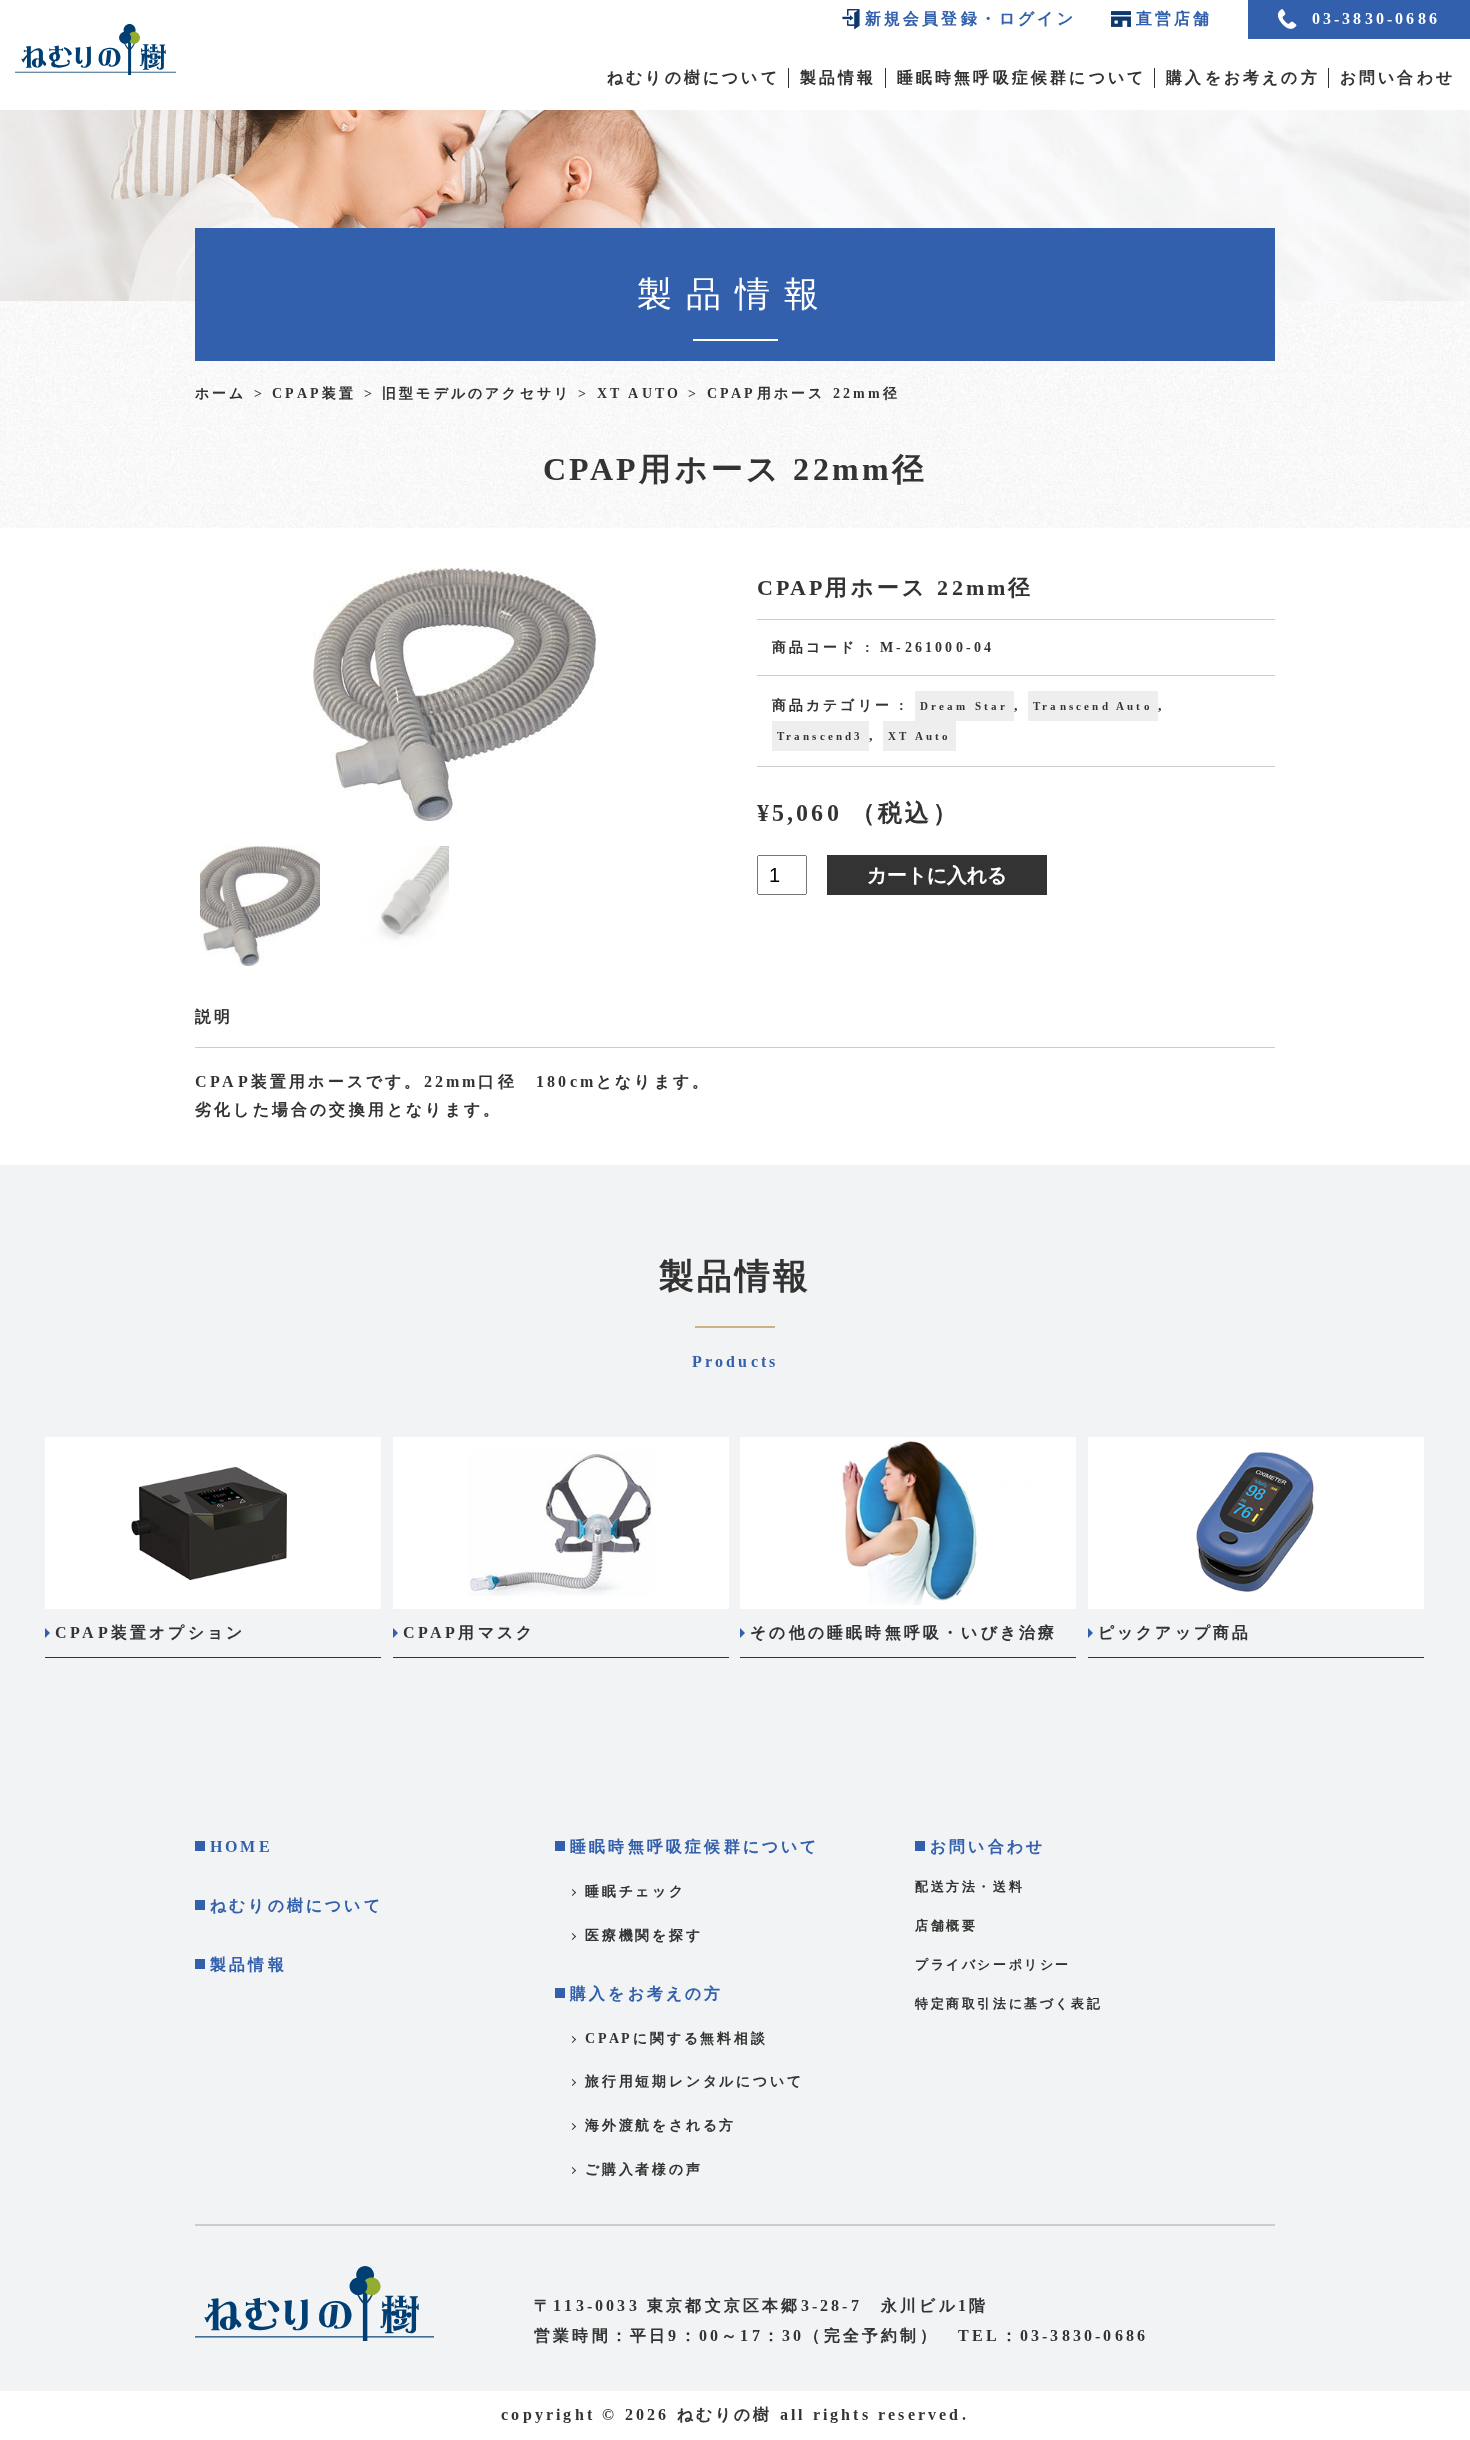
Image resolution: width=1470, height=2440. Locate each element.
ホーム (221, 393)
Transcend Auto (1093, 706)
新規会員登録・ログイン (970, 18)
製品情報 (838, 77)
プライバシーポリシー (993, 1964)
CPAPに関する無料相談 (676, 2038)
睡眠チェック (635, 1891)
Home (241, 1846)
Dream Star (964, 706)
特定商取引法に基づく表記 (1008, 2003)
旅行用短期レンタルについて (694, 2081)
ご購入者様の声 (644, 2169)
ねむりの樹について (693, 77)
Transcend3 (820, 736)
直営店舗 (1174, 18)
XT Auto (639, 393)
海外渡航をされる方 (660, 2125)
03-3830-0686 (1376, 18)
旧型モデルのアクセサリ (476, 393)
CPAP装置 (314, 393)
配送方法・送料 (969, 1886)
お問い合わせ (1397, 77)
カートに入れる (937, 875)
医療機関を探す (644, 1935)
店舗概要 (946, 1925)
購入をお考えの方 (1243, 77)
